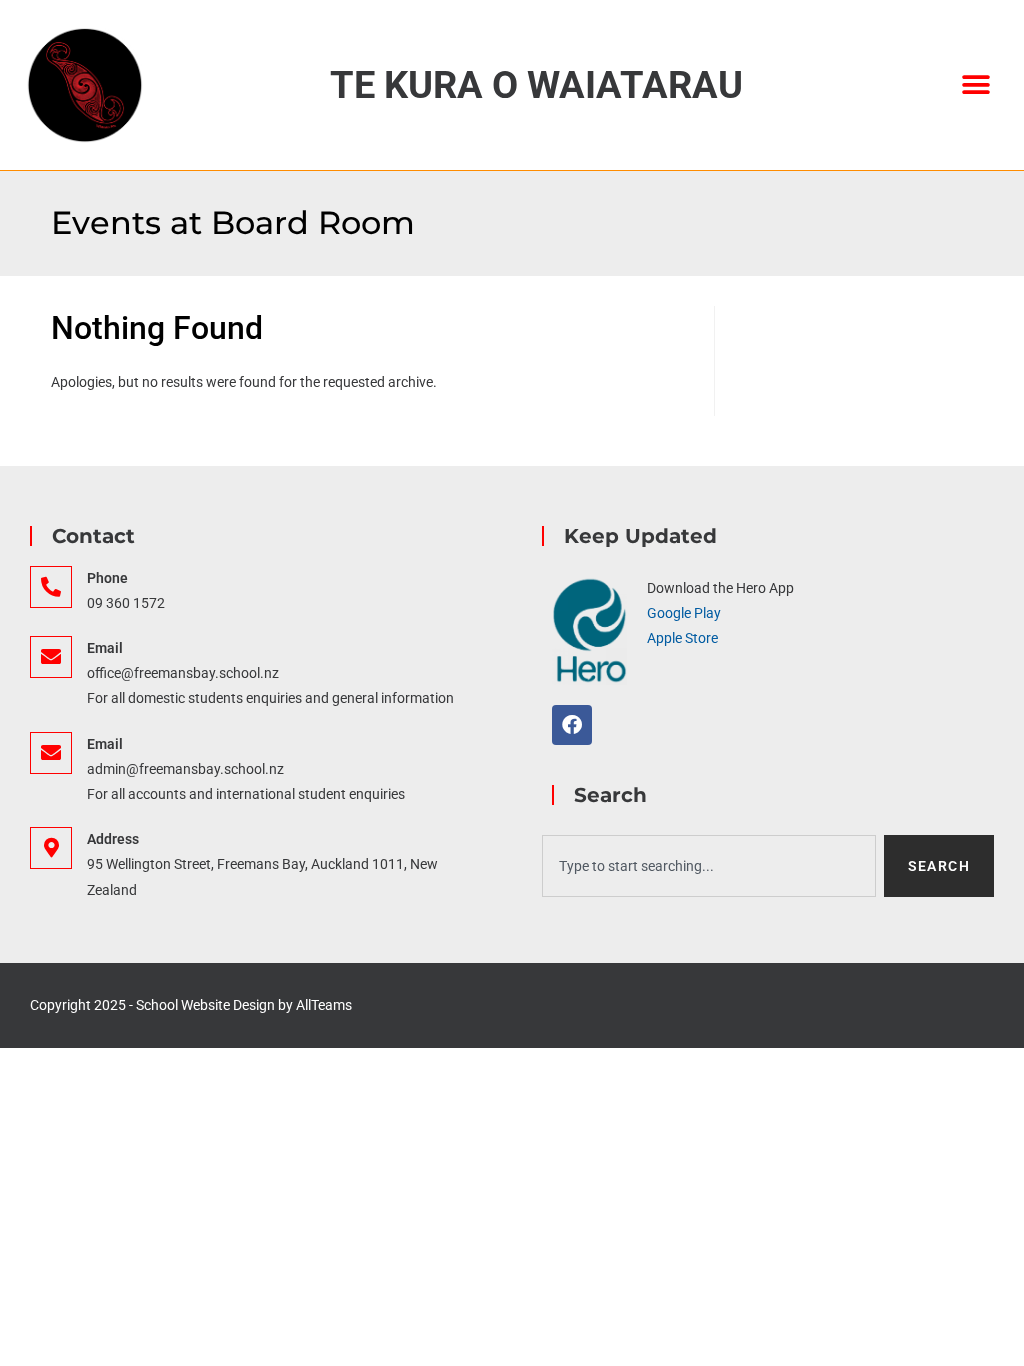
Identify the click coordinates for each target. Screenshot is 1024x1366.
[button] (976, 84)
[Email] (51, 657)
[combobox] (709, 866)
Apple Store (682, 638)
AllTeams (324, 1005)
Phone (107, 578)
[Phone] (51, 587)
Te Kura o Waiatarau (536, 85)
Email (105, 648)
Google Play (684, 613)
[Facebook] (572, 725)
